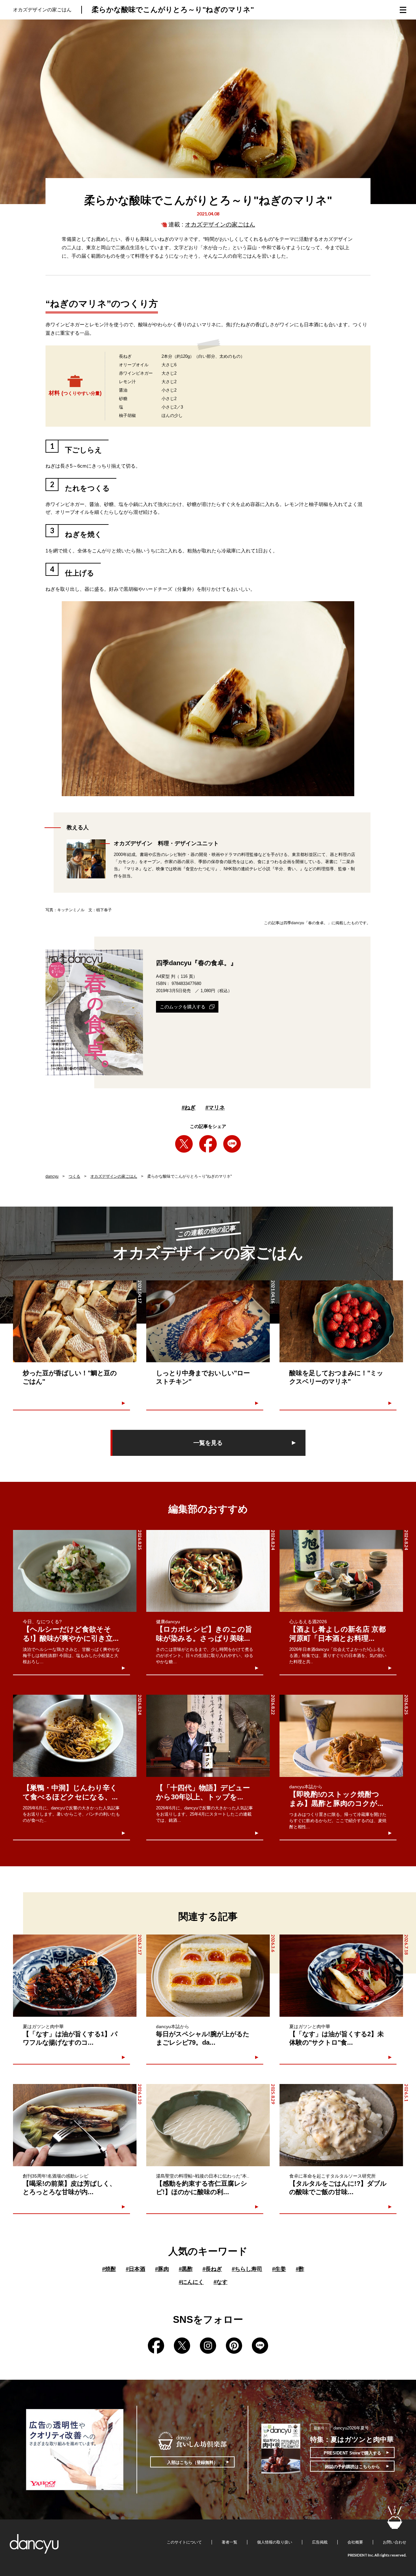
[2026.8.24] (208, 1571)
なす (221, 2282)
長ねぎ (212, 2269)
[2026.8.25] (75, 1571)
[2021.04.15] (341, 1321)
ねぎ (189, 1108)
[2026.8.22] (208, 1736)
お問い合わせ (395, 2542)
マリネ (215, 1108)
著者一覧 (229, 2542)
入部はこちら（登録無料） (192, 2462)
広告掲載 (320, 2542)
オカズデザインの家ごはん (220, 225)
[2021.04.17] (75, 1321)
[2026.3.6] (208, 1976)
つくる (74, 1176)
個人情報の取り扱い (275, 2542)
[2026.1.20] (75, 2125)
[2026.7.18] (341, 1976)
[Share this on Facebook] (208, 1144)
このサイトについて (184, 2542)
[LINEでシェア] (232, 1144)
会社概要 (355, 2542)
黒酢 (186, 2269)
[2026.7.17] (75, 1976)
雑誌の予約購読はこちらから (352, 2467)
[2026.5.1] (341, 2125)
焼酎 (109, 2269)
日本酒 (136, 2269)
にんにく (191, 2282)
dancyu (52, 1176)
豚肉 (162, 2269)
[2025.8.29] (208, 2125)
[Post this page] (184, 1144)
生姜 (279, 2269)
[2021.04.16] (208, 1321)
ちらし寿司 (247, 2269)
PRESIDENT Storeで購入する (352, 2453)
